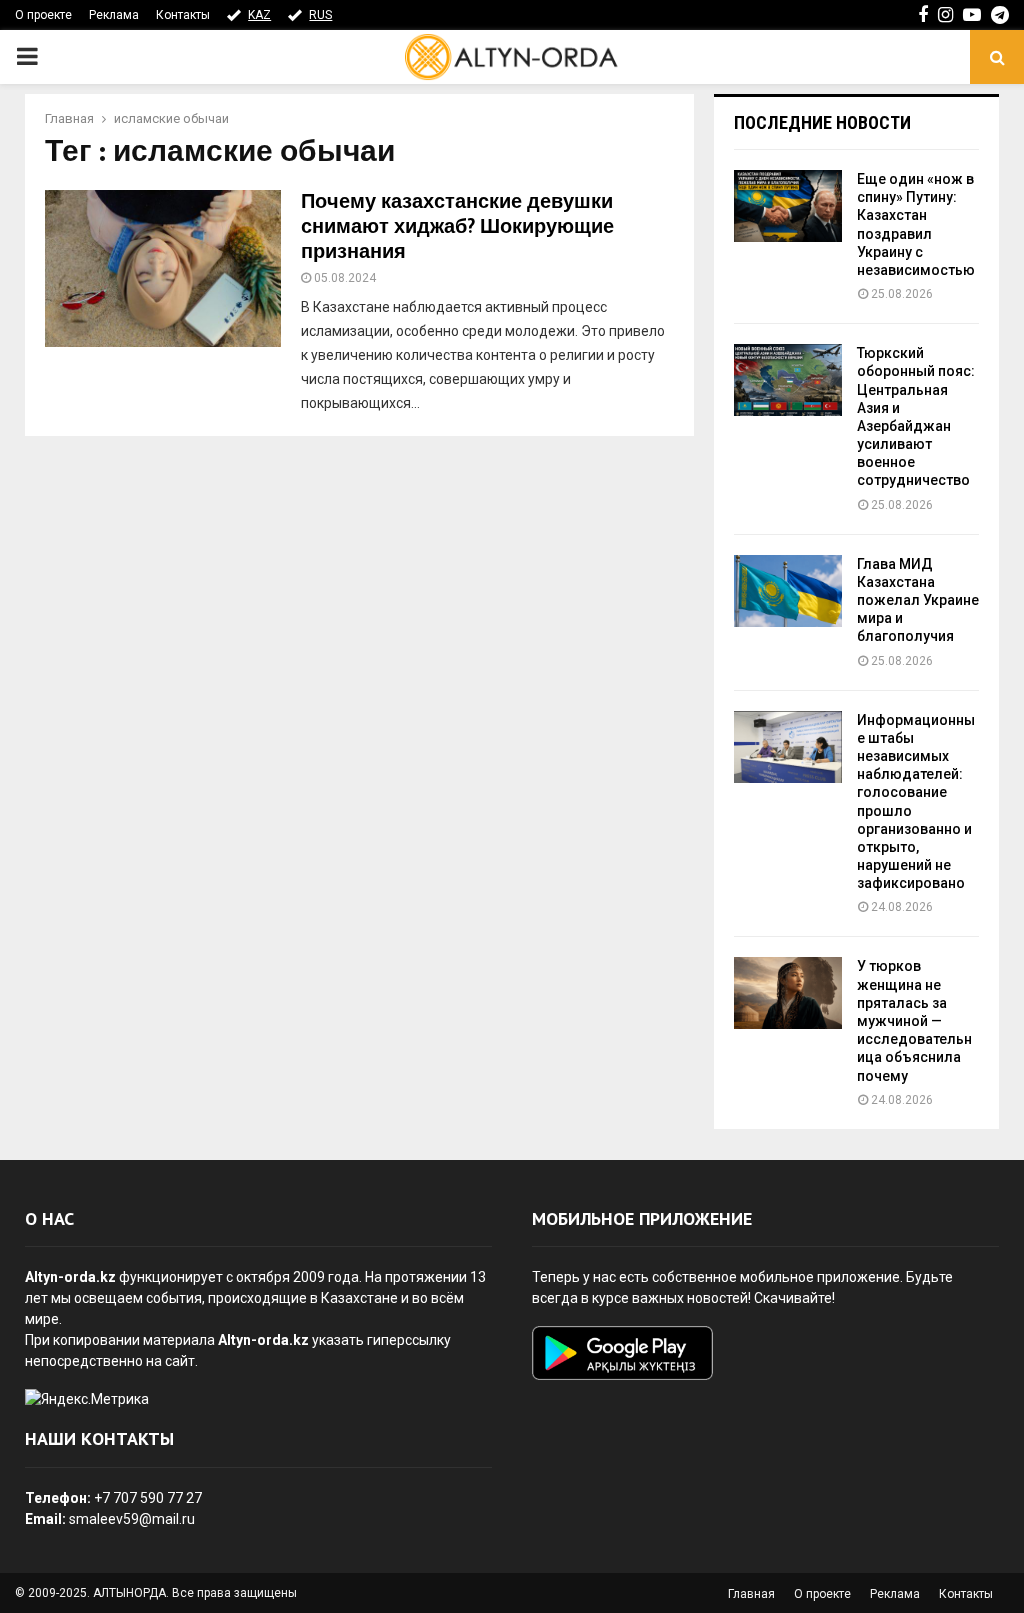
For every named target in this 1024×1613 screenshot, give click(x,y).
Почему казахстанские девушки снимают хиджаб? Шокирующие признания (457, 227)
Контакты (183, 15)
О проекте (43, 15)
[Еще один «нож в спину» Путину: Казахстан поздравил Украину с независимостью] (788, 206)
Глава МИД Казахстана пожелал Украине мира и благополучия (918, 600)
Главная (751, 1594)
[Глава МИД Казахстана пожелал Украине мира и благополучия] (788, 591)
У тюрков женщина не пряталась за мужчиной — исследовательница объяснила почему (914, 1020)
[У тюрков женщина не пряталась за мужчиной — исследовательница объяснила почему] (788, 993)
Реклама (114, 15)
